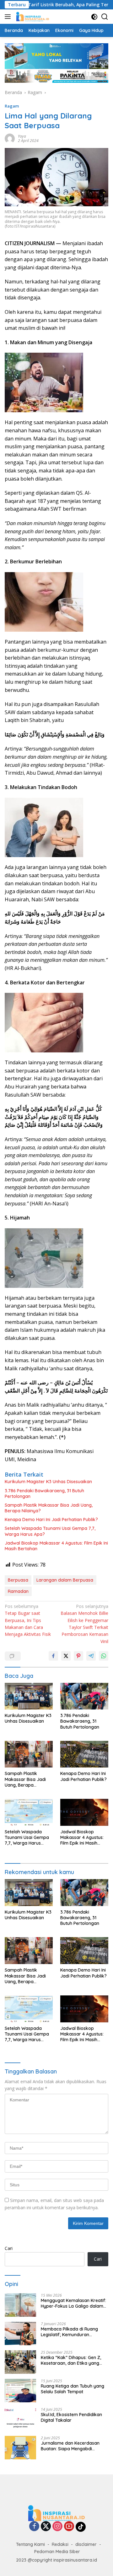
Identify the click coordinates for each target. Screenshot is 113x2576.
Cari (9, 2248)
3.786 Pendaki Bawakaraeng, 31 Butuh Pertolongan (44, 1493)
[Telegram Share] (91, 1656)
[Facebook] (34, 2527)
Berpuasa (18, 1580)
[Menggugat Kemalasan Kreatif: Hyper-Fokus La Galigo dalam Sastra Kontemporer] (20, 2305)
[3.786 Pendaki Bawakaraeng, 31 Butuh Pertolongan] (84, 1696)
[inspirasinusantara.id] (32, 17)
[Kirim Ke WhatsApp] (104, 1656)
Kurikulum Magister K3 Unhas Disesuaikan (48, 1482)
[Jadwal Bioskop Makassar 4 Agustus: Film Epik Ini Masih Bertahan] (84, 1812)
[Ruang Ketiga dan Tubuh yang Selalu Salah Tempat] (20, 2391)
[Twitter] (46, 2527)
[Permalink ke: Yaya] (10, 138)
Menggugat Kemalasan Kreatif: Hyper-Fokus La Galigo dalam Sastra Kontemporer (73, 2303)
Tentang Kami (30, 2544)
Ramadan (18, 1591)
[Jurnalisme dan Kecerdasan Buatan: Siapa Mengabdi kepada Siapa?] (20, 2448)
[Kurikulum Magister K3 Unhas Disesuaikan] (29, 1696)
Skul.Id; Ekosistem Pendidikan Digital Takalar (71, 2417)
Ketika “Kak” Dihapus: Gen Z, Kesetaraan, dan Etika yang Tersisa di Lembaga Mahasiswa (74, 2360)
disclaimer (86, 2544)
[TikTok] (81, 2527)
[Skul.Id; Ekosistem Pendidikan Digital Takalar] (20, 2419)
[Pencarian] (105, 17)
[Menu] (9, 17)
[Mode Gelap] (94, 17)
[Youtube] (69, 2527)
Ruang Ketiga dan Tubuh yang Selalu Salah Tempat (73, 2389)
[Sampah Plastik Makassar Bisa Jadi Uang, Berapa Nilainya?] (29, 1754)
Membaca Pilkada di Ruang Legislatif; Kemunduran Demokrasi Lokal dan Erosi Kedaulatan (69, 2332)
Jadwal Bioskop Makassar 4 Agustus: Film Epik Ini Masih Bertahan (56, 1546)
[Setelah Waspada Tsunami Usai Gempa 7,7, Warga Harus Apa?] (29, 1812)
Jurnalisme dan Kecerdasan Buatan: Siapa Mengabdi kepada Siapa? (70, 2446)
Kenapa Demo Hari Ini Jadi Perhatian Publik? (51, 1520)
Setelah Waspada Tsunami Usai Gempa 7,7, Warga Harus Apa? (50, 1531)
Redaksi (60, 2544)
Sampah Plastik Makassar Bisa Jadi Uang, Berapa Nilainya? (49, 1508)
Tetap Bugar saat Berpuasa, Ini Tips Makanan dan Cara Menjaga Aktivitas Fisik (28, 1620)
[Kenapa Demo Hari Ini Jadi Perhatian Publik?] (84, 1754)
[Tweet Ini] (66, 1656)
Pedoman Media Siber (57, 2552)
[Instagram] (57, 2527)
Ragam (12, 106)
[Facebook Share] (53, 1656)
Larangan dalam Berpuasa (65, 1580)
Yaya (22, 136)
